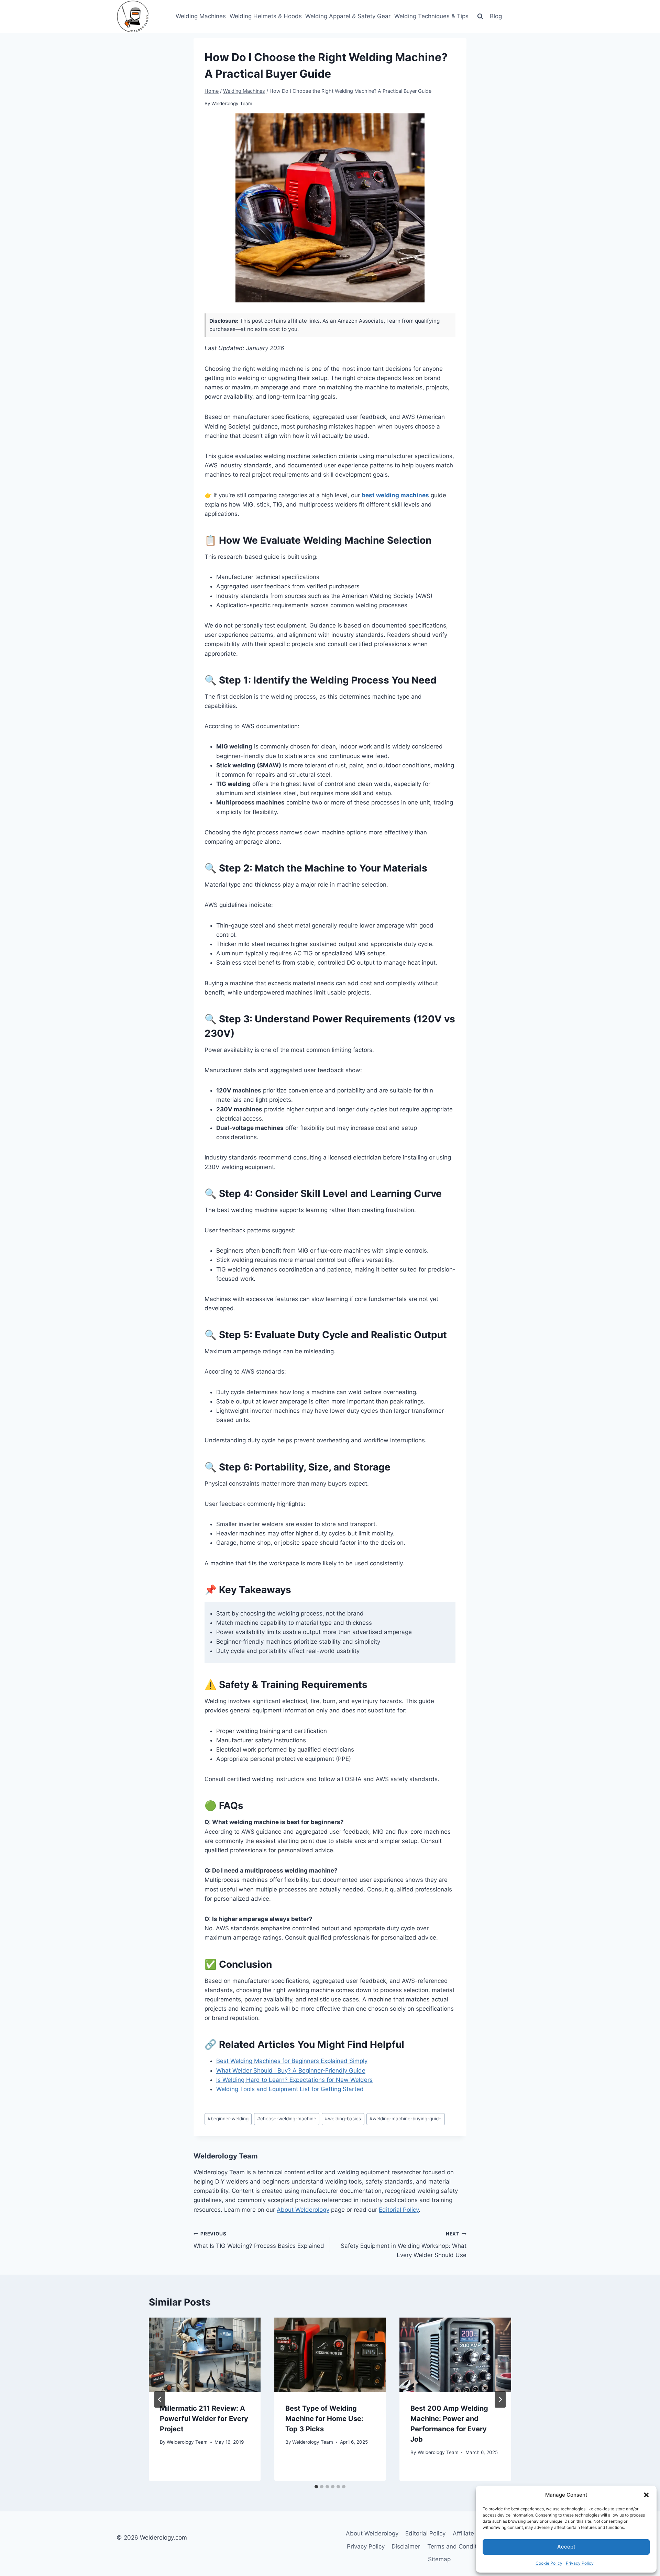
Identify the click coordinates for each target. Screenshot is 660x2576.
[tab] (316, 2487)
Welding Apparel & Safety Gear (348, 16)
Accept (566, 2547)
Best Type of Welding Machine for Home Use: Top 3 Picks (324, 2419)
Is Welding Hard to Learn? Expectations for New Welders (294, 2080)
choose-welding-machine (287, 2119)
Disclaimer (406, 2546)
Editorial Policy (399, 2210)
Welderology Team (232, 103)
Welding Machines (201, 16)
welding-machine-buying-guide (405, 2119)
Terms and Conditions (458, 2546)
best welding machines (395, 495)
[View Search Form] (480, 16)
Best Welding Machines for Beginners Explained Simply (292, 2061)
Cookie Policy (549, 2563)
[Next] (500, 2399)
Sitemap (439, 2559)
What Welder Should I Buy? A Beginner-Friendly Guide (291, 2070)
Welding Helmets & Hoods (266, 16)
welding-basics (343, 2119)
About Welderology (303, 2210)
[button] (646, 2495)
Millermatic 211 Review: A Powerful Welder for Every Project (204, 2419)
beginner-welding (228, 2119)
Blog (496, 16)
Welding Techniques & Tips (431, 16)
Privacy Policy (580, 2563)
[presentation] (205, 2355)
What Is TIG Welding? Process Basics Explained (259, 2240)
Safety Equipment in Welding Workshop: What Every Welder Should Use (404, 2245)
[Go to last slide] (160, 2399)
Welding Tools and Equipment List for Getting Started (290, 2089)
